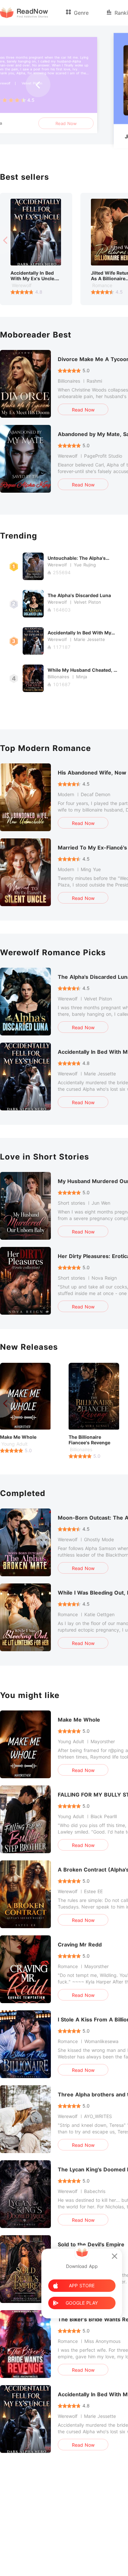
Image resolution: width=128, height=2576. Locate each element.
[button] (39, 85)
